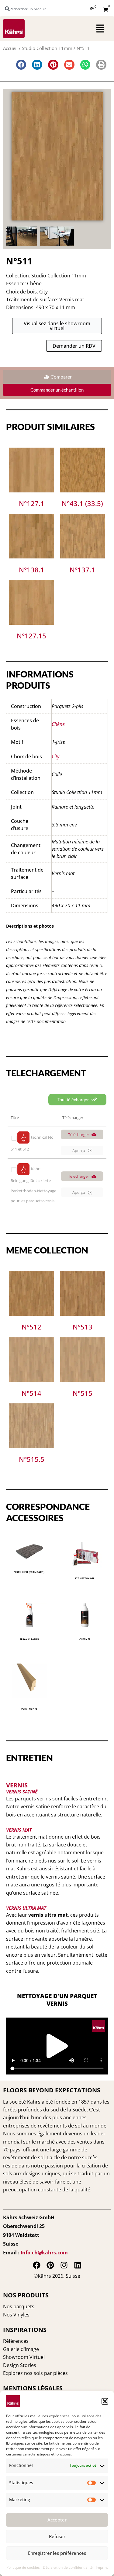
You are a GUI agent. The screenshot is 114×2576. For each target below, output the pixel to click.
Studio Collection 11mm (47, 48)
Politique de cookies (23, 2567)
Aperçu (79, 1151)
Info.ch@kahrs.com (44, 2253)
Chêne (58, 724)
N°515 (83, 1393)
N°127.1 (32, 503)
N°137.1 (82, 570)
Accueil (10, 48)
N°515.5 (32, 1459)
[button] (105, 2401)
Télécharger (79, 1134)
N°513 (83, 1327)
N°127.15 (31, 636)
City (55, 757)
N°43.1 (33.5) (82, 503)
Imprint (102, 2567)
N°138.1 (32, 570)
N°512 (31, 1327)
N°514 (31, 1393)
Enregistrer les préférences (57, 2553)
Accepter (57, 2520)
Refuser (57, 2536)
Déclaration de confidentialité (68, 2567)
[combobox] (28, 9)
